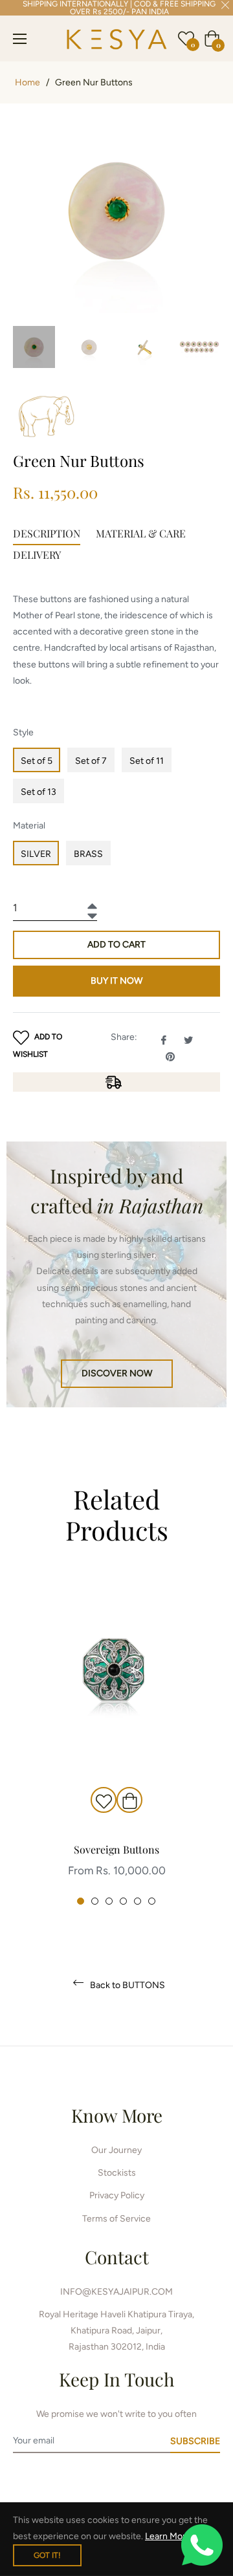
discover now (117, 1373)
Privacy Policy (117, 2195)
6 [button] (152, 1901)
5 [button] (138, 1901)
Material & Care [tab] (141, 533)
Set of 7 (91, 761)
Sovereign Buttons (116, 1849)
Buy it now (116, 981)
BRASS (88, 854)
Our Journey (116, 2150)
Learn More (168, 2536)
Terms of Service (116, 2219)
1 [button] (81, 1901)
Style (23, 732)
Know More (117, 2115)
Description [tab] (47, 533)
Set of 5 (37, 761)
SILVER (36, 854)
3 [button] (109, 1901)
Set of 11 (147, 761)
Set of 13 (39, 792)
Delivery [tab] (37, 555)
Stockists (117, 2173)
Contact (117, 2257)
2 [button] (95, 1901)
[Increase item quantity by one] (91, 903)
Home (28, 82)
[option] (116, 1742)
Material (29, 826)
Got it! (47, 2555)
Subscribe (195, 2441)
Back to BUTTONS (127, 1985)
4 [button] (123, 1901)
